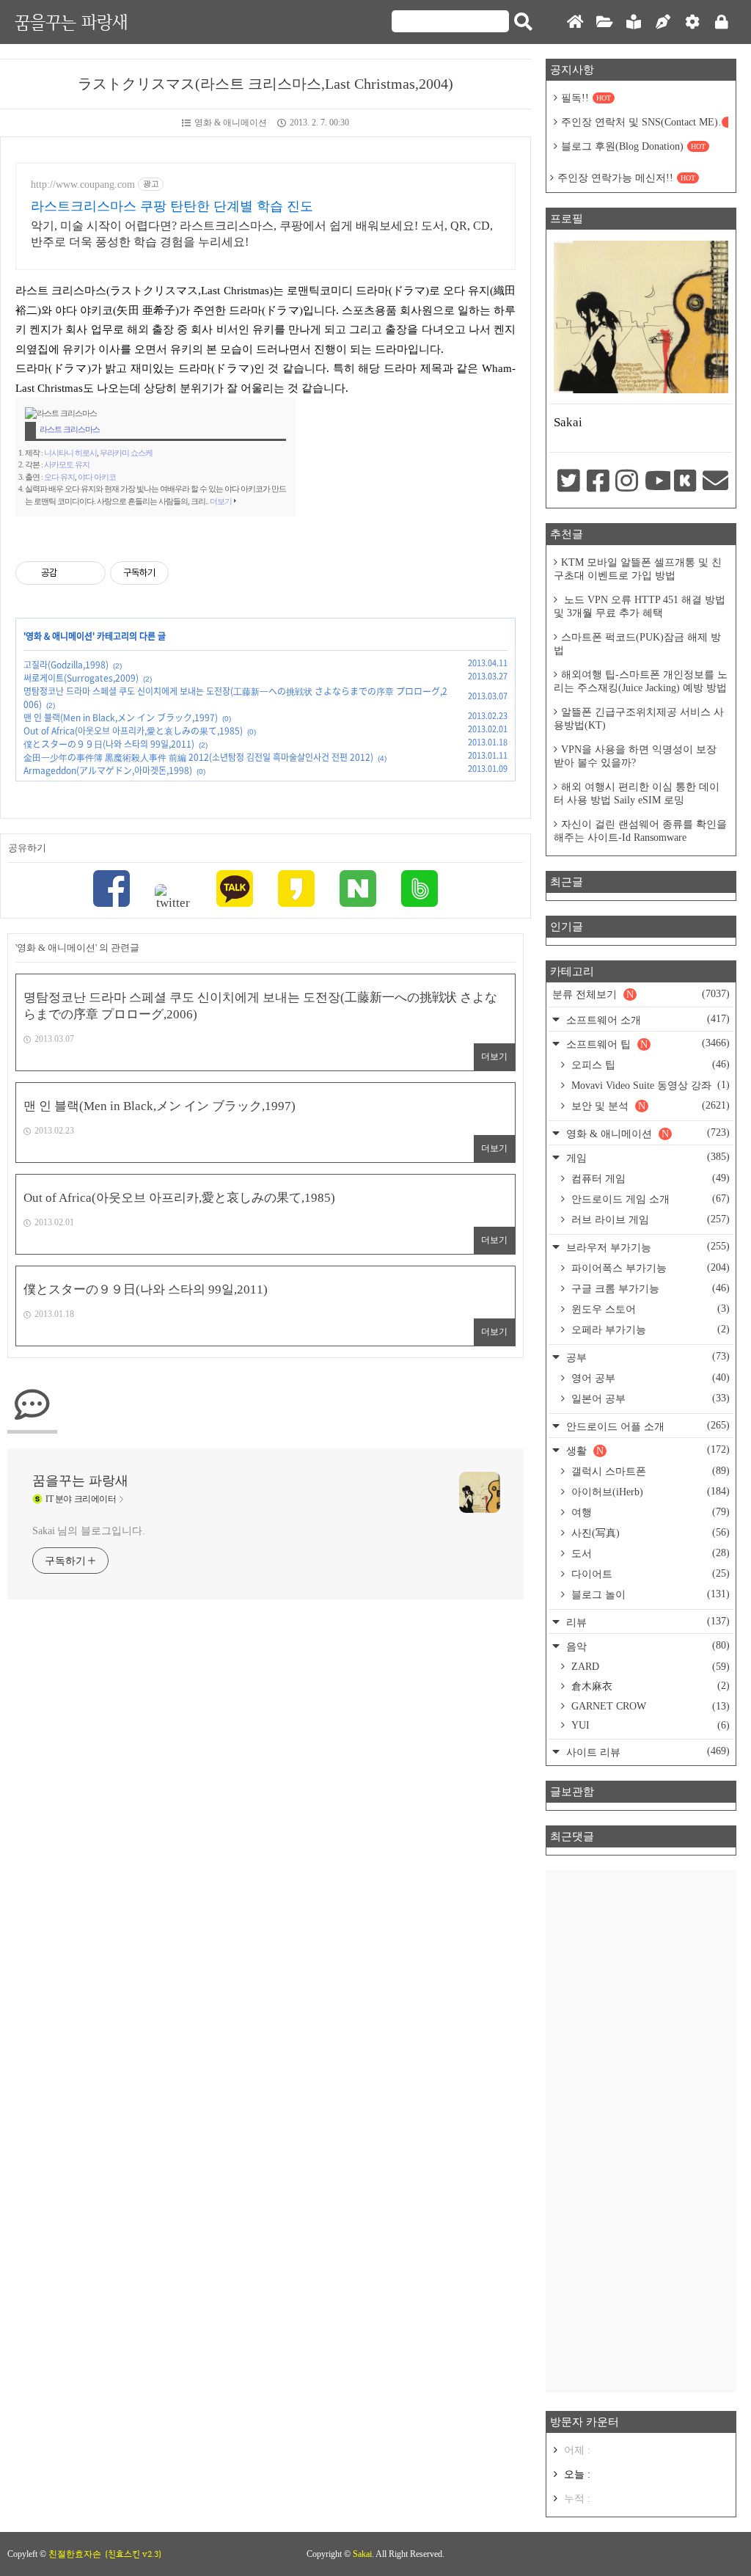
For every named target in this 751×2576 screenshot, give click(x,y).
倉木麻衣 (649, 1686)
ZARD (649, 1667)
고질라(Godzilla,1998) (66, 665)
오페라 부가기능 (649, 1329)
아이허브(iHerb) (649, 1492)
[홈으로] (575, 22)
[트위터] (173, 897)
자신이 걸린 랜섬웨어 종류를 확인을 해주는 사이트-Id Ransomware (640, 831)
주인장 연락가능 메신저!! (626, 178)
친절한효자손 (75, 2554)
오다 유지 (59, 477)
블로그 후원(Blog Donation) (633, 146)
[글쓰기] (663, 22)
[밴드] (420, 890)
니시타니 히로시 (70, 453)
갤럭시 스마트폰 (649, 1471)
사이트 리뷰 (646, 1752)
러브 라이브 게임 (649, 1219)
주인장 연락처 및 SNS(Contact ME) (645, 122)
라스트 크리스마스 (70, 429)
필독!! (586, 98)
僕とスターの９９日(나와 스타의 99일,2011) (109, 744)
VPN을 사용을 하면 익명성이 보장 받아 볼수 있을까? (635, 756)
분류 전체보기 (641, 994)
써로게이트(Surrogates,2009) (81, 678)
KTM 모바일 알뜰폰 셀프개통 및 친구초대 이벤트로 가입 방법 (638, 569)
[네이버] (358, 890)
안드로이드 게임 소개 (649, 1199)
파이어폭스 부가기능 (649, 1268)
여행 (649, 1512)
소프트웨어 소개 (646, 1019)
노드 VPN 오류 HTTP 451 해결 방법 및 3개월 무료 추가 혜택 (640, 606)
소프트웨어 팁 (646, 1044)
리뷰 (646, 1622)
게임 (646, 1157)
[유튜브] (656, 482)
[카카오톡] (235, 890)
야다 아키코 (97, 477)
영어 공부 (649, 1378)
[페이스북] (111, 890)
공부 (646, 1357)
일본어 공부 (649, 1398)
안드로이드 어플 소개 (646, 1426)
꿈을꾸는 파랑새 (71, 22)
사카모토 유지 (67, 464)
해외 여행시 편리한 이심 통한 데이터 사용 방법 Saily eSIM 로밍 (637, 793)
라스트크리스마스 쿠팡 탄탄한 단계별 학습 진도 (172, 206)
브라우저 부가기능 (646, 1247)
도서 (649, 1553)
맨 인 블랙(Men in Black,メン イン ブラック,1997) (121, 718)
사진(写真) (649, 1533)
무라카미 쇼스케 (126, 453)
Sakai (362, 2554)
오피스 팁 (649, 1065)
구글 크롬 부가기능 (649, 1288)
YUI (649, 1725)
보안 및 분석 (649, 1106)
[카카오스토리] (296, 890)
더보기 (221, 501)
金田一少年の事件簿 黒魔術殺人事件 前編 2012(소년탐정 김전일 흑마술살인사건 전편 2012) (198, 757)
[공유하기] (71, 573)
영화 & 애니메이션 (231, 123)
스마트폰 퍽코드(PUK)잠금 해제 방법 (637, 644)
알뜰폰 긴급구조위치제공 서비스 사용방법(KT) (639, 719)
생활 (646, 1450)
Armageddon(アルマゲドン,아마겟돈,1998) (108, 770)
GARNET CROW (649, 1706)
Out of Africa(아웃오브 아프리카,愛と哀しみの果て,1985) (133, 731)
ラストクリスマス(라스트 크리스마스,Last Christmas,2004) (265, 84)
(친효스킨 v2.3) (133, 2554)
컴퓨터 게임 (649, 1178)
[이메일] (714, 482)
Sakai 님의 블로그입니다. (88, 1531)
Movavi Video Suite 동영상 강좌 (649, 1085)
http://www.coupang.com (83, 185)
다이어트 (649, 1574)
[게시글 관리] (89, 573)
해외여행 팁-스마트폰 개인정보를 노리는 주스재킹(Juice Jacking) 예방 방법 (641, 681)
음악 (646, 1646)
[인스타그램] (626, 482)
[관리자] (692, 22)
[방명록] (634, 22)
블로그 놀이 (649, 1594)
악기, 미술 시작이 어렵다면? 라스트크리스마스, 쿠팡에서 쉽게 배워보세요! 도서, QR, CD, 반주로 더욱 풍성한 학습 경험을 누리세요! (262, 234)
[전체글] (604, 22)
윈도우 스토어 (649, 1309)
